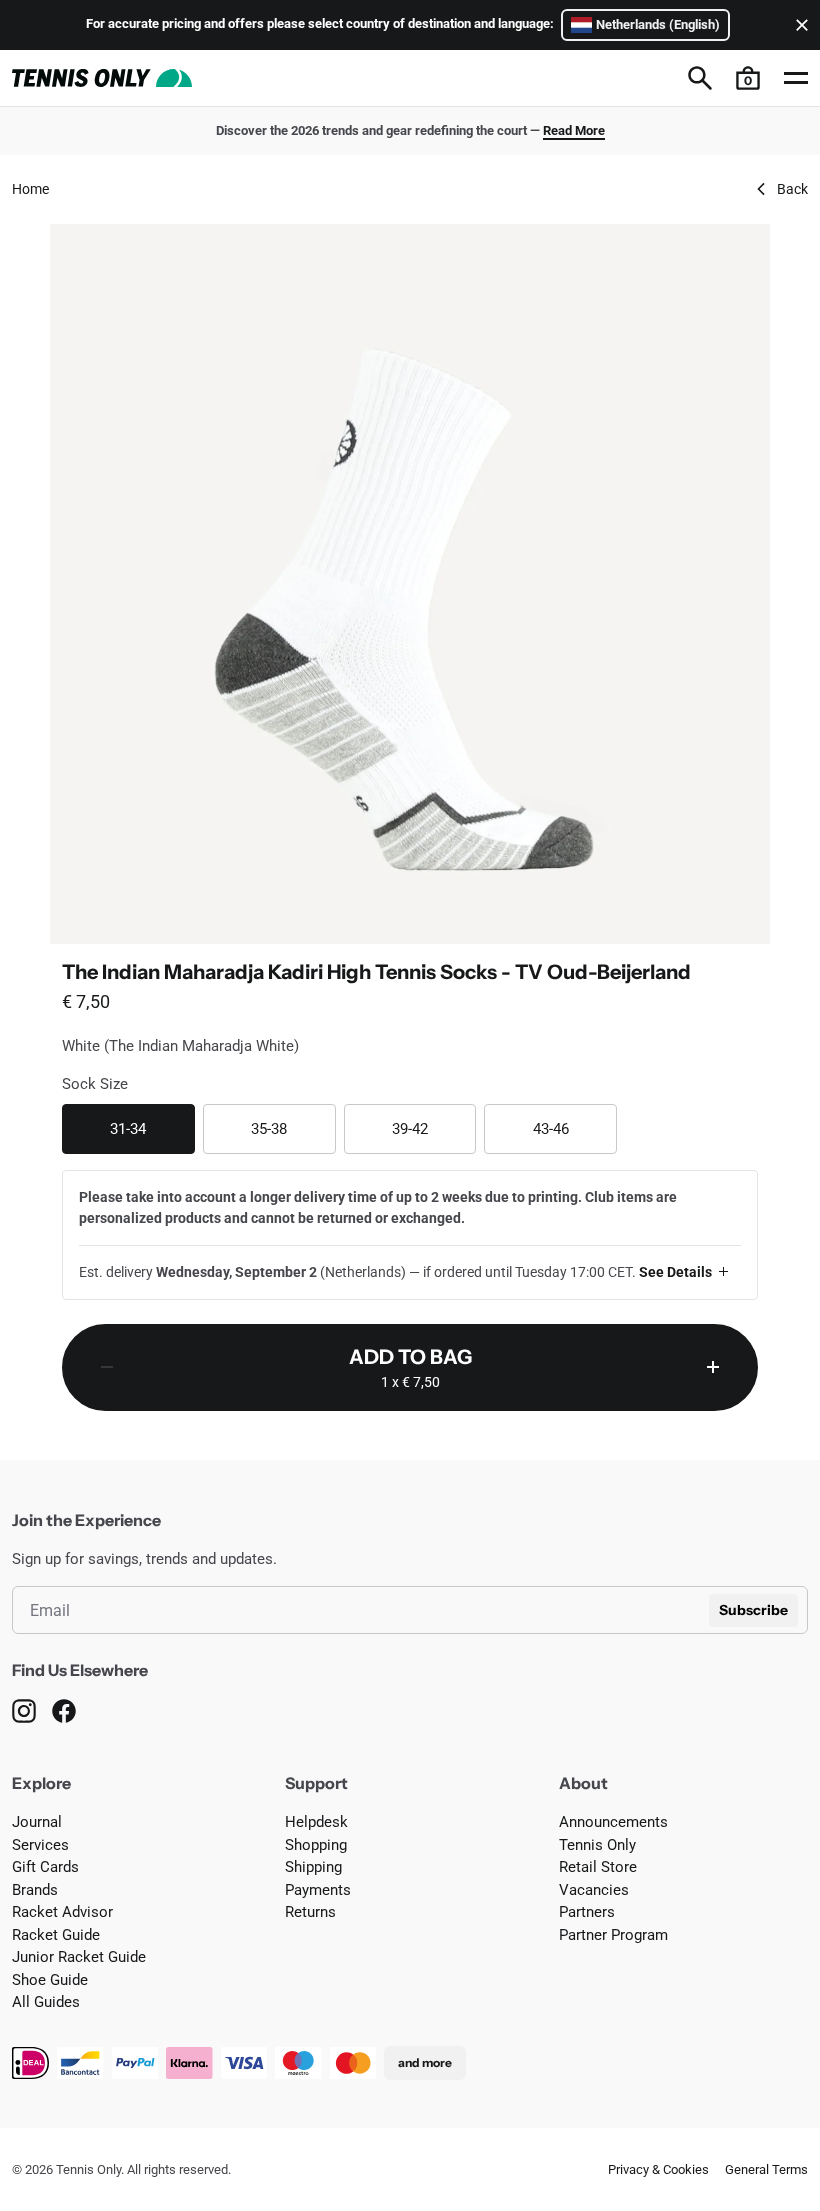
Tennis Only (597, 1845)
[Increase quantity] (713, 1367)
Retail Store (598, 1867)
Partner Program (613, 1935)
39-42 (434, 1128)
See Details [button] (675, 1272)
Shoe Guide (50, 1980)
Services (40, 1845)
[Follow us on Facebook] (64, 1711)
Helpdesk (316, 1822)
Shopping (316, 1845)
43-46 (575, 1128)
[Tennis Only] (102, 78)
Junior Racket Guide (79, 1957)
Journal (37, 1822)
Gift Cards (45, 1867)
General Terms (766, 2169)
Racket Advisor (62, 1912)
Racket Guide (56, 1935)
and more (425, 2062)
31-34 (152, 1128)
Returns (310, 1912)
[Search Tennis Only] (700, 78)
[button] (748, 78)
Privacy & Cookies (658, 2169)
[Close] (798, 25)
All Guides (46, 2002)
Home (30, 189)
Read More (574, 130)
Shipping (313, 1867)
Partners (587, 1912)
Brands (35, 1890)
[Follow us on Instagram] (24, 1711)
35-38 (293, 1128)
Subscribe (753, 1610)
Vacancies (594, 1890)
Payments (318, 1890)
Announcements (613, 1822)
